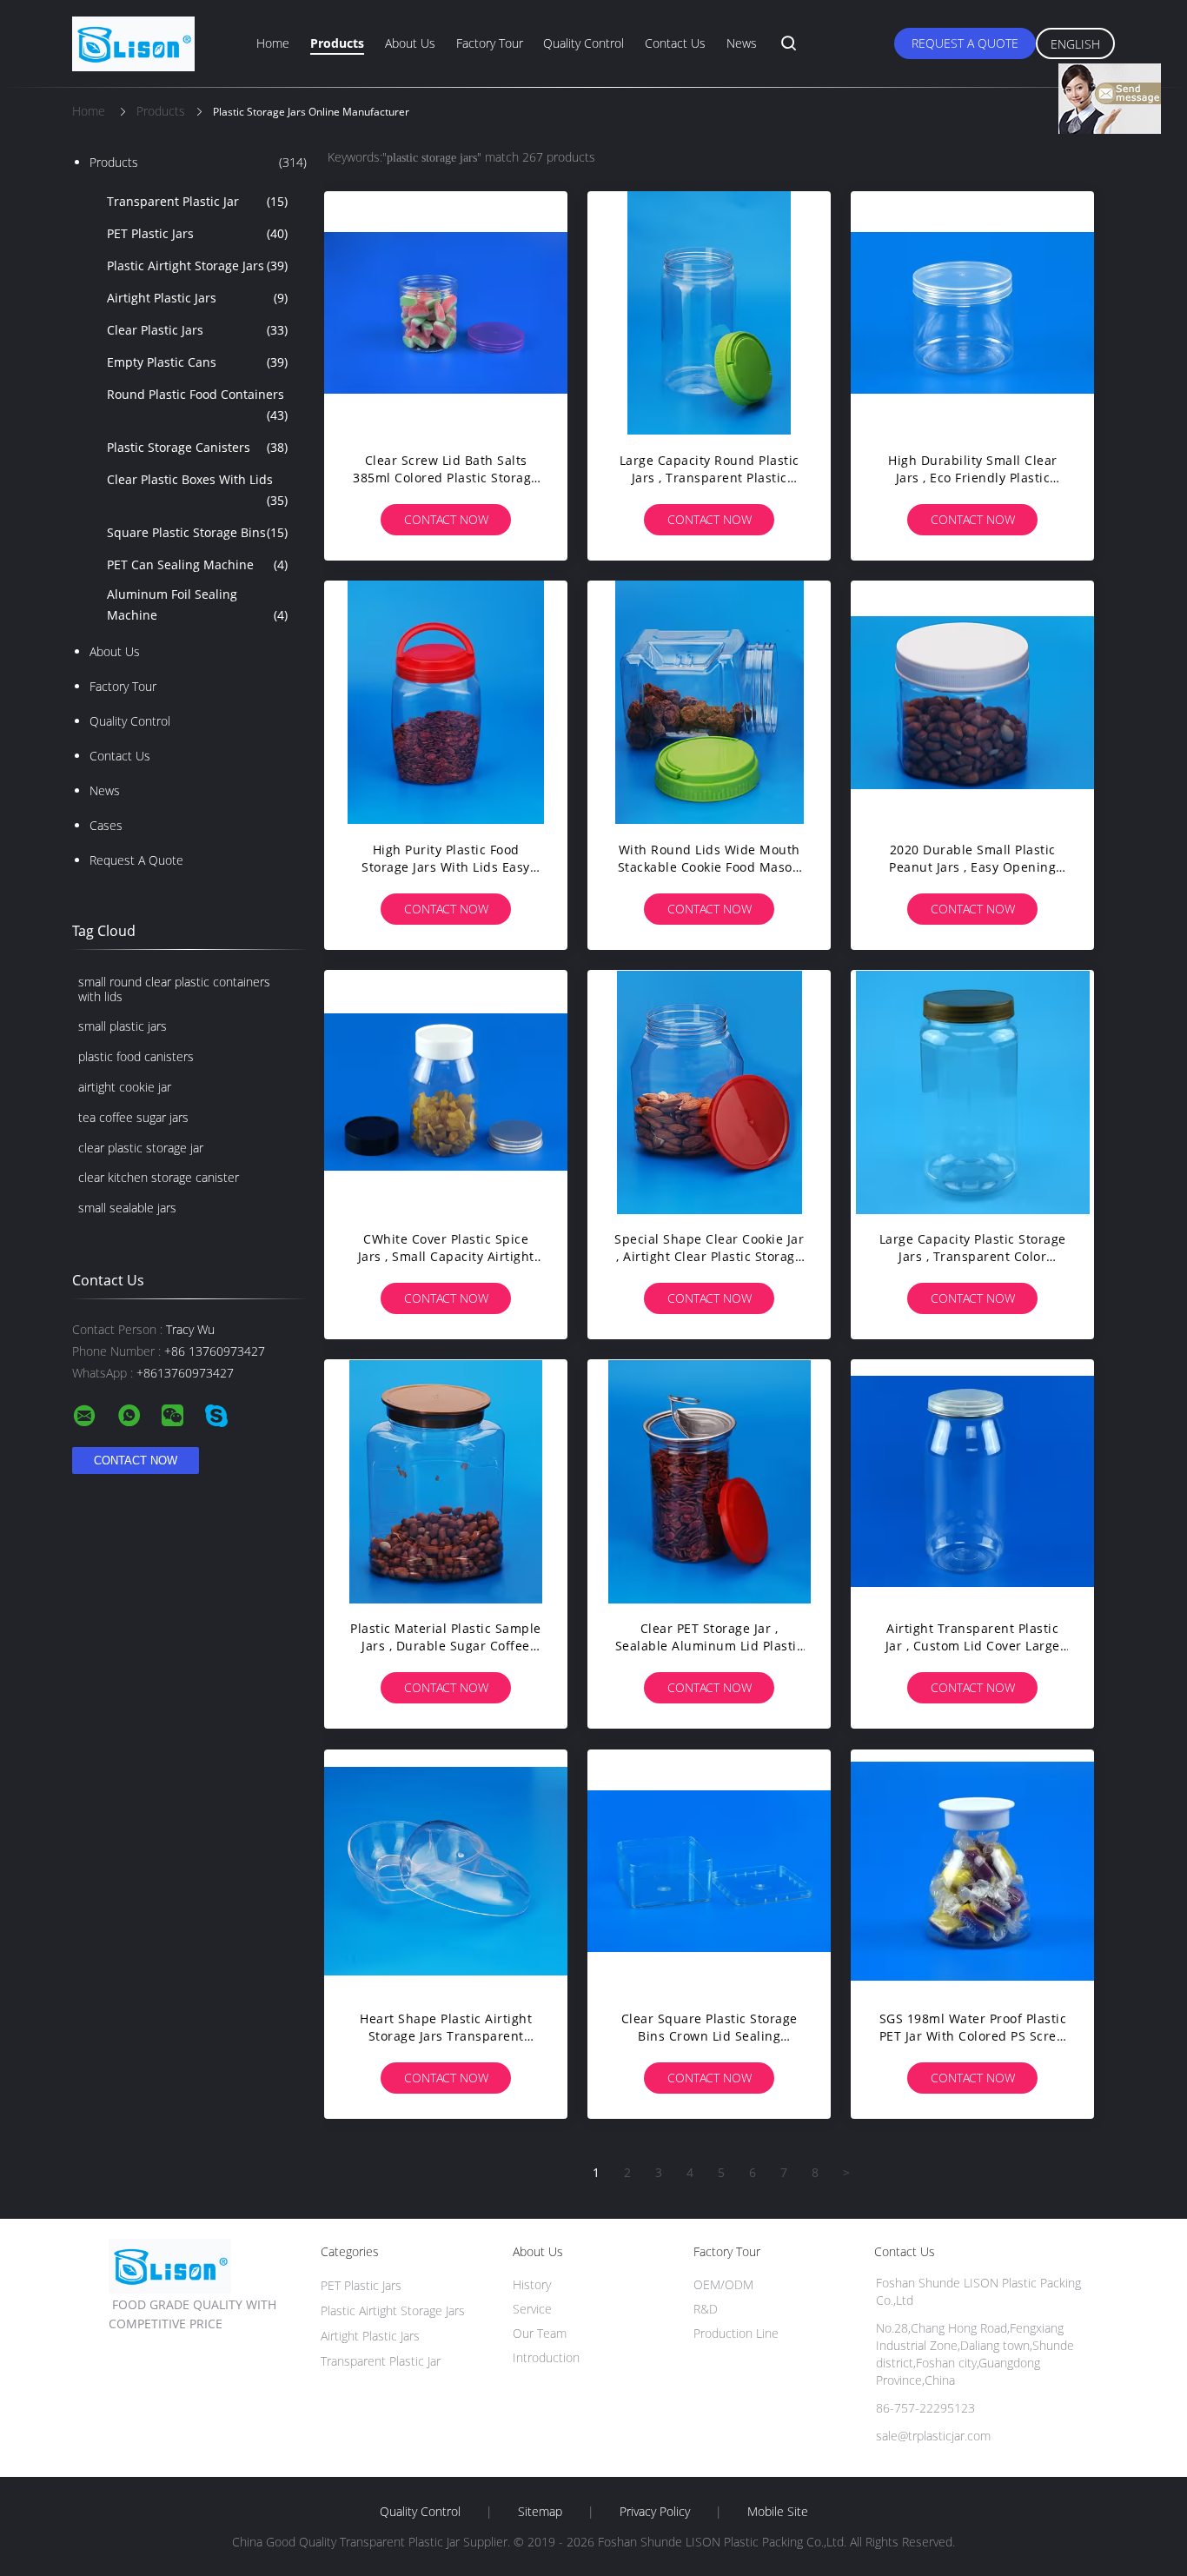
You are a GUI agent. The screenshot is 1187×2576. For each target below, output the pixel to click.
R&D (706, 2309)
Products (337, 43)
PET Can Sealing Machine (197, 564)
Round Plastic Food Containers (197, 405)
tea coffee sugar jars (133, 1117)
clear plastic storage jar (141, 1148)
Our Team (540, 2333)
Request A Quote (965, 43)
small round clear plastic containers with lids (174, 989)
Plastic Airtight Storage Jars (197, 266)
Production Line (736, 2333)
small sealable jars (127, 1208)
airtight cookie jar (125, 1087)
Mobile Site (778, 2512)
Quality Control (584, 43)
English (1075, 44)
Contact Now (446, 519)
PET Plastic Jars (197, 233)
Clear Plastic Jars (197, 330)
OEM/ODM (723, 2284)
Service (532, 2309)
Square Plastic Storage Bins (197, 532)
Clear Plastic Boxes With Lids (197, 490)
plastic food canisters (136, 1056)
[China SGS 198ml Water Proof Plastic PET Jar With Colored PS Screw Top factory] (972, 1871)
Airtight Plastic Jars (197, 298)
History (532, 2284)
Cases (106, 825)
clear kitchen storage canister (159, 1177)
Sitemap (540, 2512)
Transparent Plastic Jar (197, 201)
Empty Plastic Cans (197, 362)
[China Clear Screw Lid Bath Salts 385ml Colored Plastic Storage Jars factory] (446, 313)
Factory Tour (490, 43)
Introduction (546, 2357)
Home (273, 43)
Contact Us (675, 43)
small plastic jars (123, 1026)
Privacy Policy (655, 2512)
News (742, 43)
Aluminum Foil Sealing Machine (197, 604)
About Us (410, 43)
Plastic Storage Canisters (197, 447)
